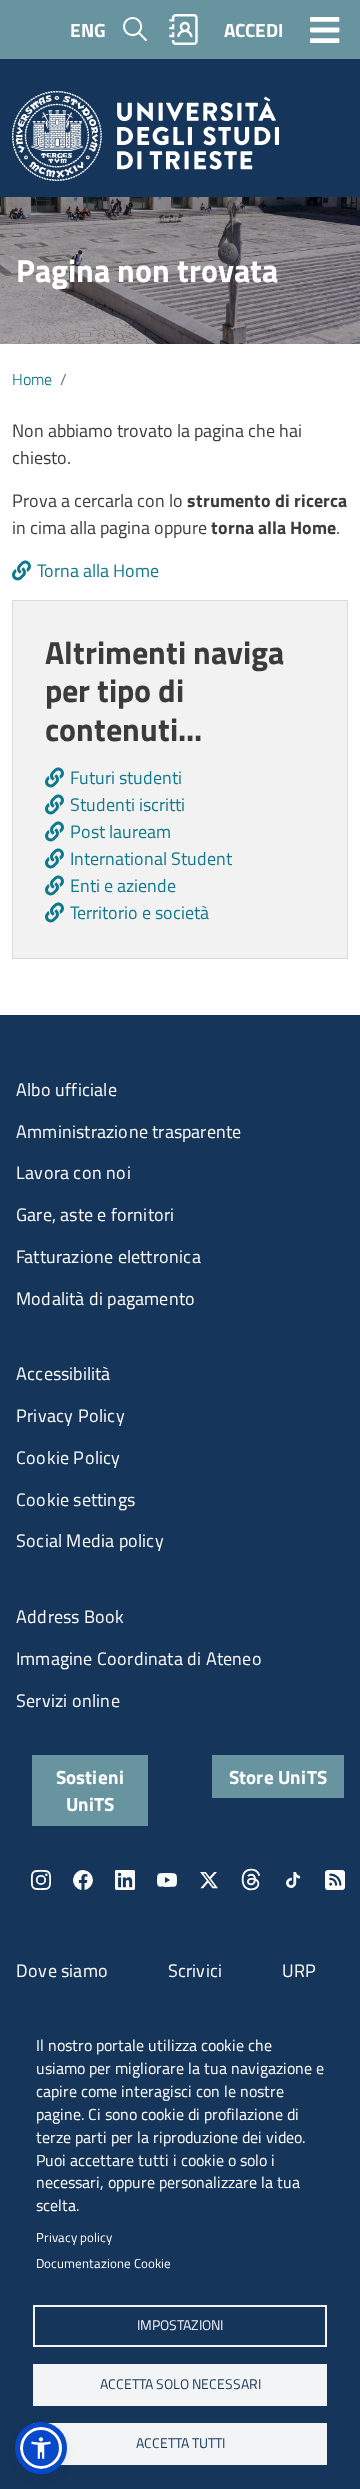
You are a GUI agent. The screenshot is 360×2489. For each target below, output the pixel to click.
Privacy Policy (70, 1415)
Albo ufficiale (66, 1089)
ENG (88, 29)
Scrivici (195, 1970)
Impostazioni (180, 2325)
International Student (151, 858)
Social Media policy (90, 1540)
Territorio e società (139, 912)
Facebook (83, 1880)
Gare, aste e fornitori (95, 1214)
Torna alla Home (98, 570)
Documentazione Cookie (103, 2263)
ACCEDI (253, 29)
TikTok (293, 1880)
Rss (335, 1880)
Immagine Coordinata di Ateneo (139, 1658)
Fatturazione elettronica (108, 1256)
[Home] (145, 142)
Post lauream (120, 831)
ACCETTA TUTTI (180, 2443)
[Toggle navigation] (325, 29)
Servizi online (68, 1700)
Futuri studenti (126, 777)
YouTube (167, 1880)
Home (32, 379)
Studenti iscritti (127, 804)
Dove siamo (62, 1970)
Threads (251, 1880)
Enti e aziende (123, 885)
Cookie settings (75, 1499)
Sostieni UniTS (90, 1790)
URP (299, 1970)
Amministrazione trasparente (128, 1131)
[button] (41, 2448)
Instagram (41, 1880)
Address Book (70, 1616)
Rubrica (184, 29)
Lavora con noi (73, 1172)
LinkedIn (125, 1880)
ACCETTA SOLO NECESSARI (180, 2384)
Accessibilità (63, 1373)
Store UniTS (278, 1776)
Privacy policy (74, 2237)
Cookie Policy (68, 1457)
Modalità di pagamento (105, 1298)
